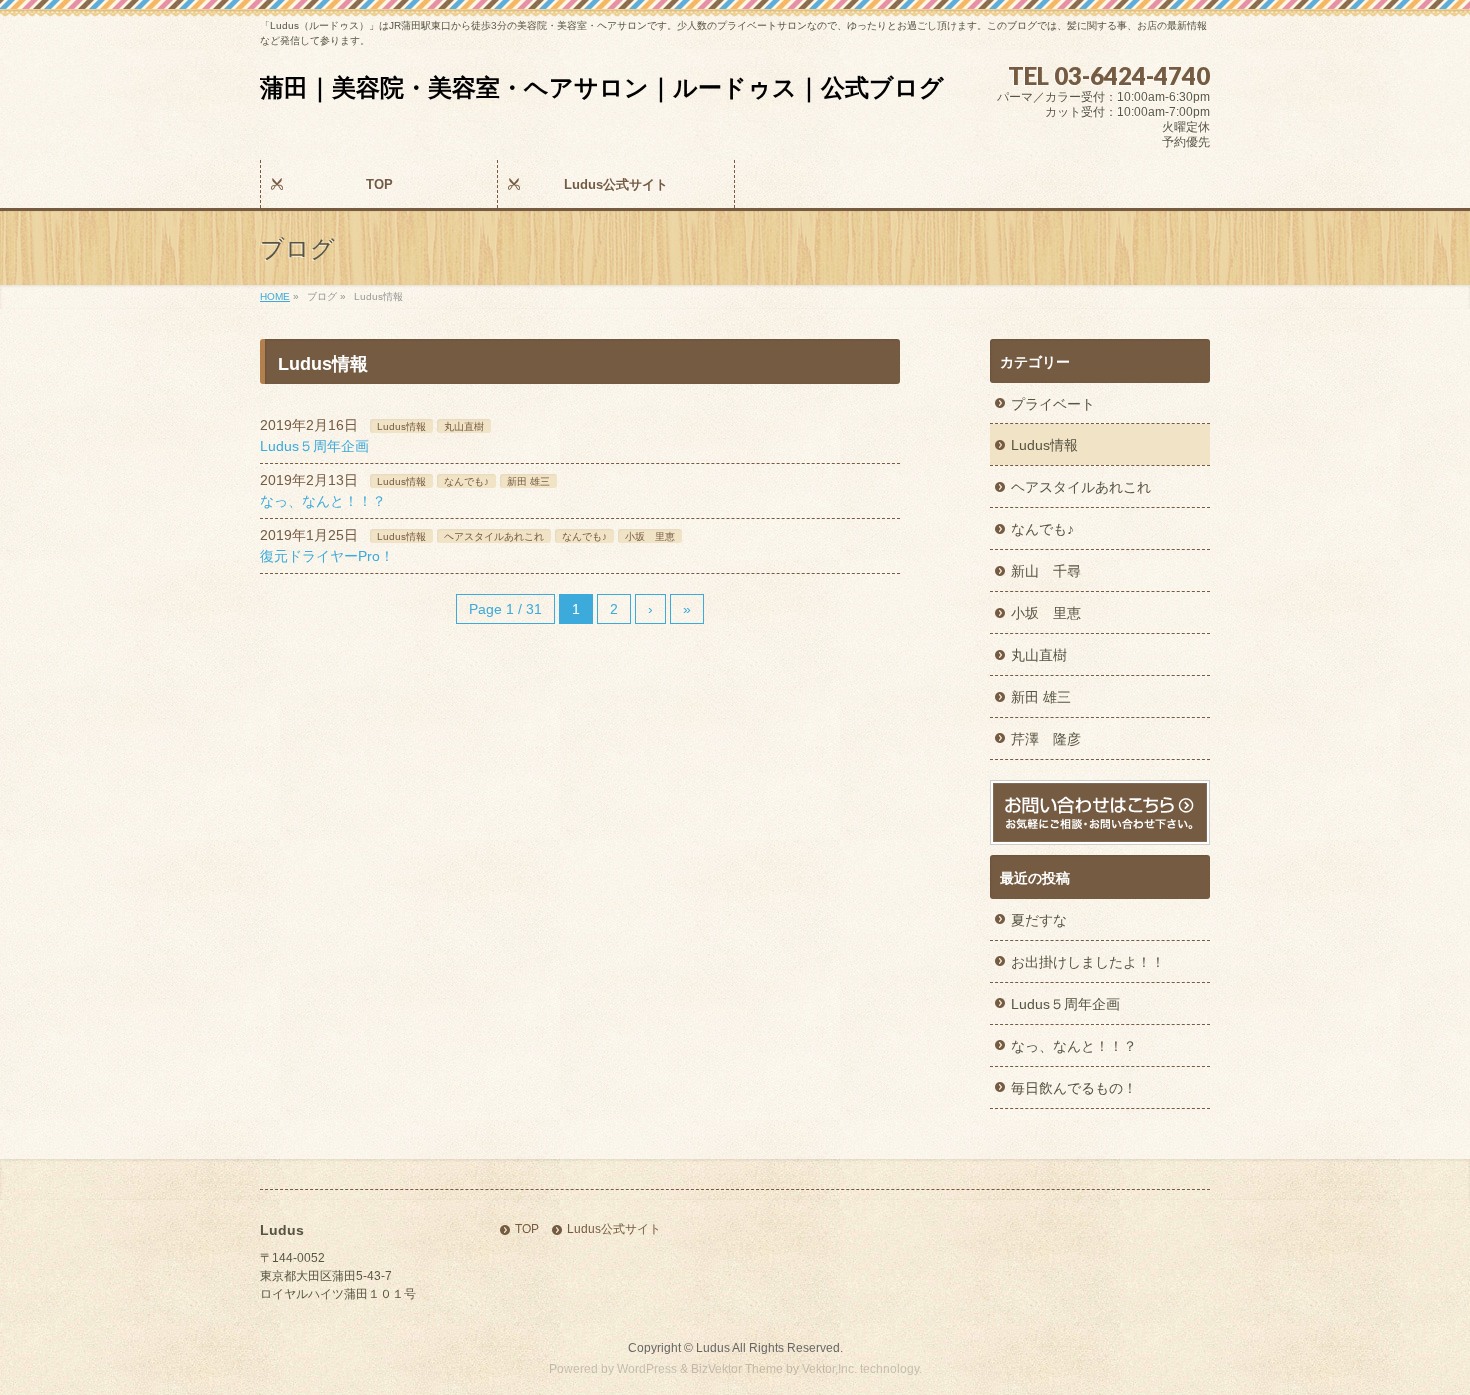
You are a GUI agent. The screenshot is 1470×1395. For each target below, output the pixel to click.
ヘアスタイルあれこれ (494, 536)
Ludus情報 (401, 426)
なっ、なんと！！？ (323, 501)
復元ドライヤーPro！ (327, 556)
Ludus (713, 1348)
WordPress (647, 1369)
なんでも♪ (466, 481)
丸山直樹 (464, 426)
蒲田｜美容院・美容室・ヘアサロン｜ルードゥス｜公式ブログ (602, 87)
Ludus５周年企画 (314, 446)
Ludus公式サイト (614, 1229)
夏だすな (1039, 920)
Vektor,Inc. (829, 1369)
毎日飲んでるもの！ (1074, 1088)
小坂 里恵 (650, 536)
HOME (275, 296)
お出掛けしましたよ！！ (1088, 962)
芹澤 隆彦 (1046, 739)
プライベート (1053, 404)
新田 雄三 (528, 481)
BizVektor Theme (737, 1369)
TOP (527, 1229)
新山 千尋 (1046, 571)
